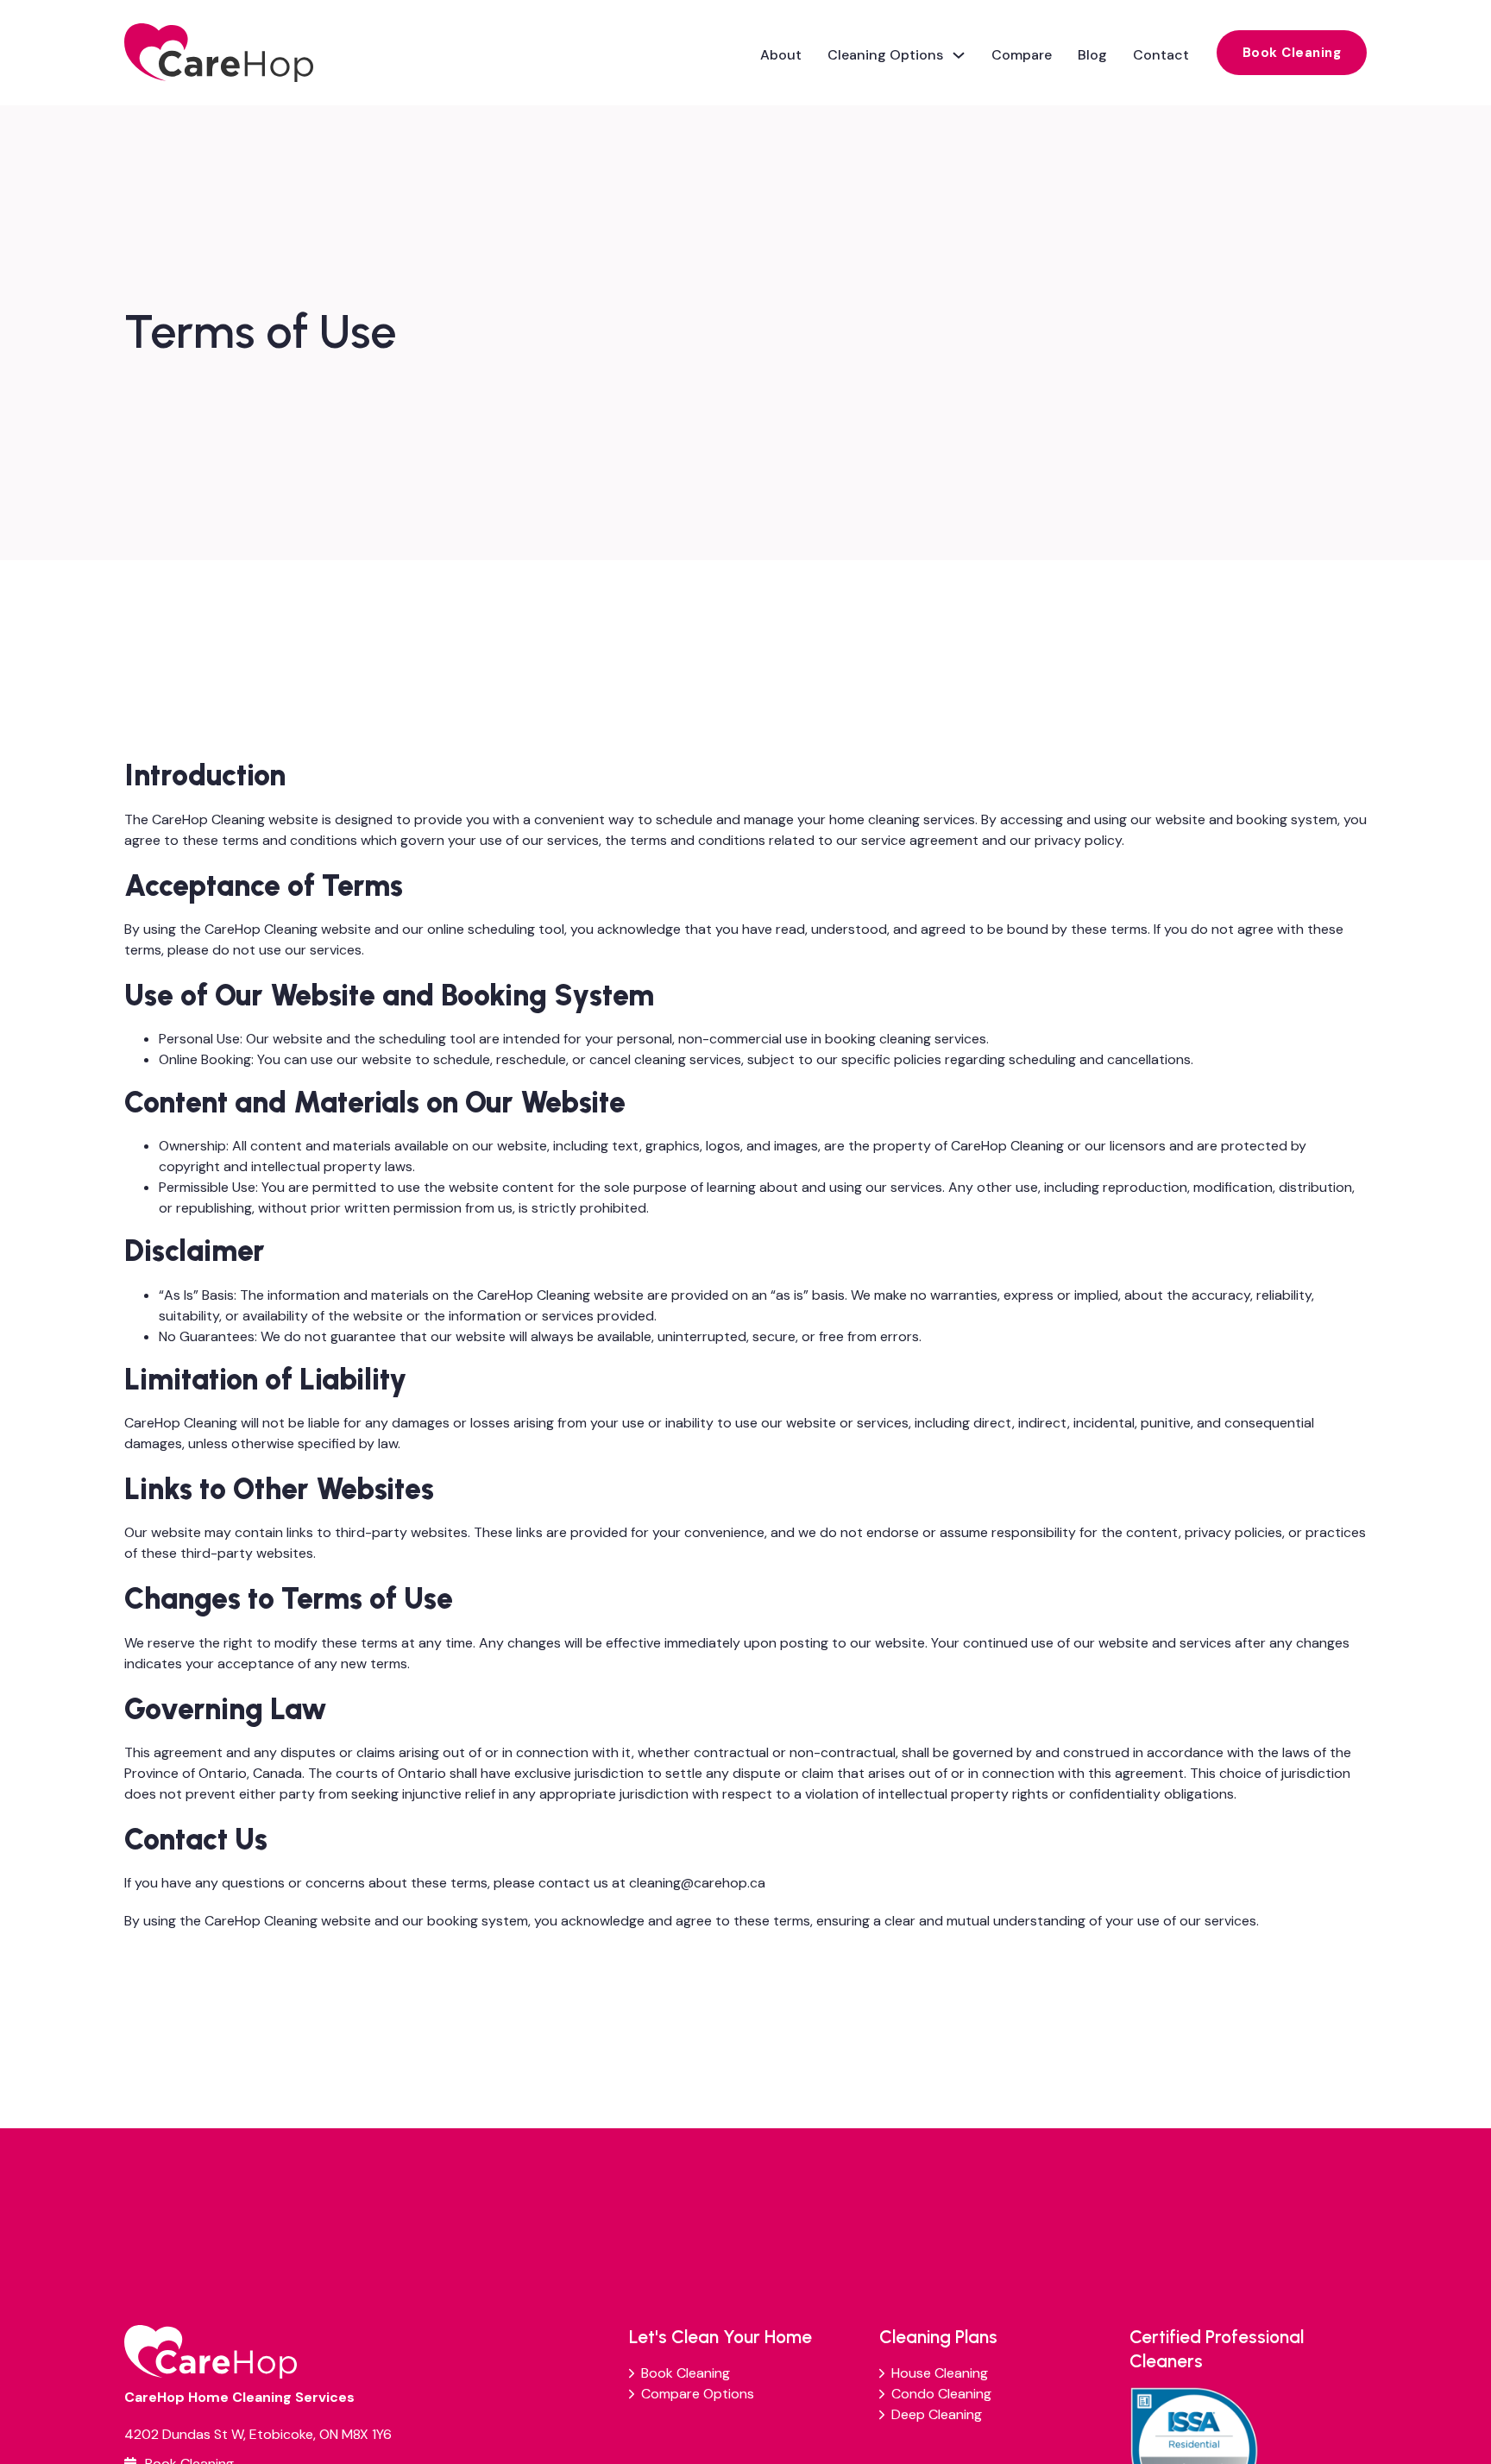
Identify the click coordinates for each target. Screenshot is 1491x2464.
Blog (1092, 55)
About (781, 55)
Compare (1022, 55)
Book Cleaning (1292, 53)
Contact (1161, 55)
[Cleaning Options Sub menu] (959, 53)
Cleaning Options (885, 55)
